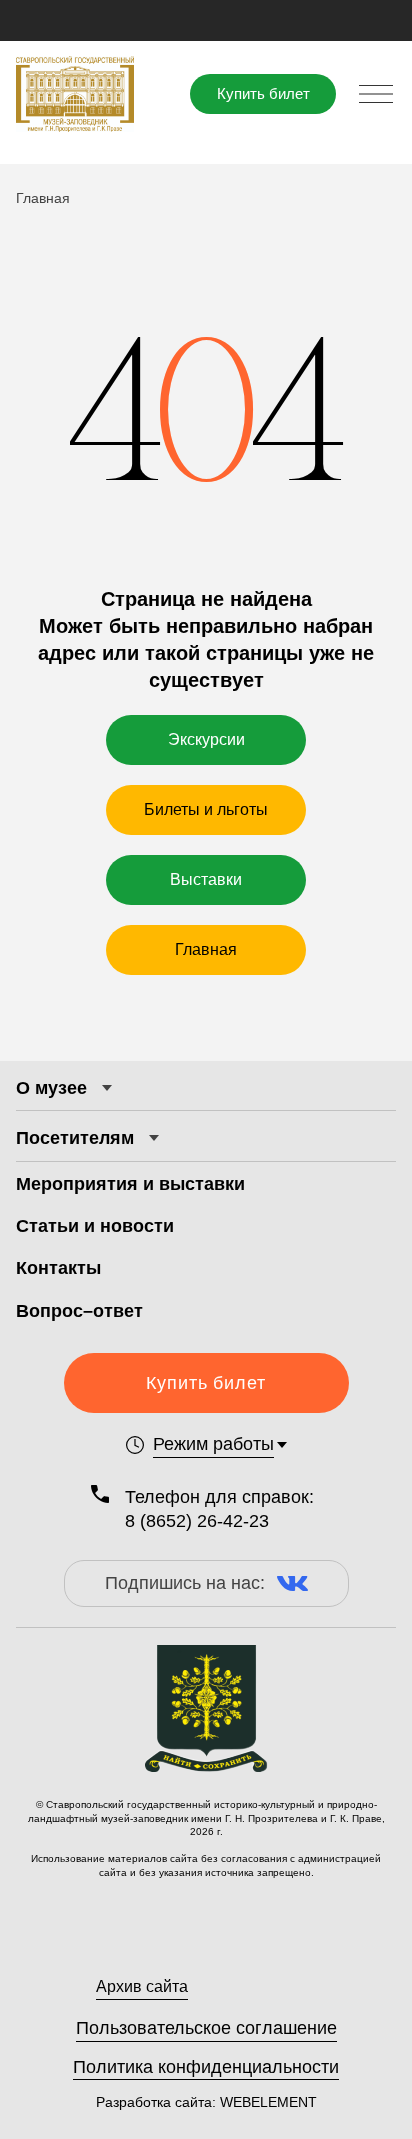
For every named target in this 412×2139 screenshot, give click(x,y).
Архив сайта (142, 1986)
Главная (206, 949)
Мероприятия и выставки (130, 1184)
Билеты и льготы (206, 809)
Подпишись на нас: (185, 1583)
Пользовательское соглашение (206, 2028)
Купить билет (263, 93)
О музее (51, 1088)
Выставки (206, 879)
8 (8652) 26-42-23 (197, 1521)
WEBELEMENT (266, 2102)
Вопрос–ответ (79, 1311)
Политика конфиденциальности (206, 2067)
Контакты (58, 1268)
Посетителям (75, 1138)
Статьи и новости (95, 1226)
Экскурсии (206, 739)
